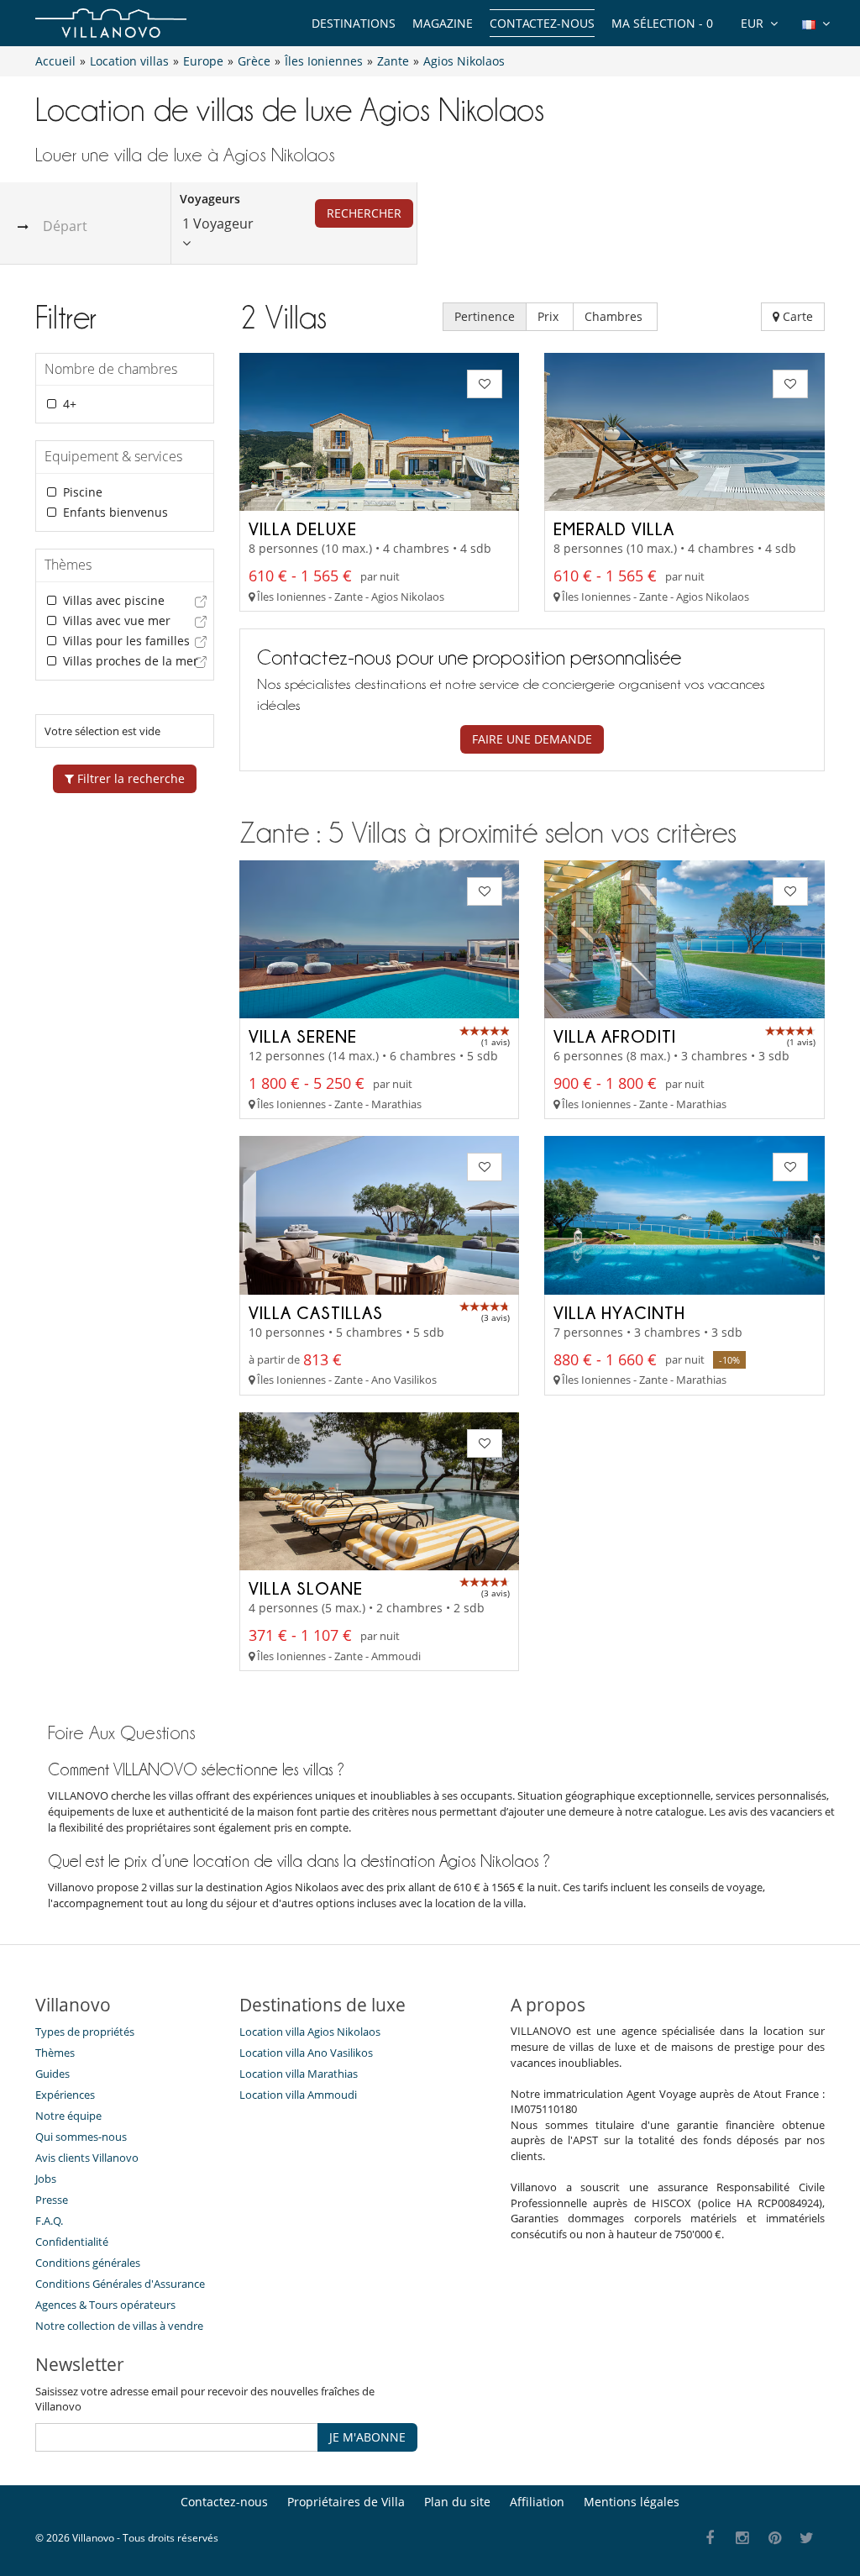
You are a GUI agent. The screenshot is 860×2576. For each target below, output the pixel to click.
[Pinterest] (775, 2539)
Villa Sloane (306, 1588)
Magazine (443, 23)
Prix (550, 316)
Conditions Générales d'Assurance (120, 2284)
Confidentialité (72, 2242)
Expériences (65, 2095)
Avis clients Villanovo (87, 2158)
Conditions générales (88, 2263)
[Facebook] (710, 2539)
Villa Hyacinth (619, 1312)
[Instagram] (743, 2539)
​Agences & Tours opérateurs (105, 2305)
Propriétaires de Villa (346, 2502)
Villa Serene (303, 1036)
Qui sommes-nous (81, 2137)
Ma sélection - (662, 23)
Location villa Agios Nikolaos (310, 2032)
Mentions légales (632, 2502)
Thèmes (55, 2053)
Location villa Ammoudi (298, 2095)
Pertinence (485, 316)
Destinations (354, 23)
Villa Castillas (316, 1312)
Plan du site (457, 2502)
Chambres (615, 316)
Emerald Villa (614, 528)
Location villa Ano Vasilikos (306, 2053)
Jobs (46, 2179)
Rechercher (364, 213)
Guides (52, 2074)
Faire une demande (532, 739)
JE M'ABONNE (367, 2437)
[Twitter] (808, 2539)
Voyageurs (210, 199)
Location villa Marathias (299, 2074)
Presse (52, 2200)
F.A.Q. (49, 2221)
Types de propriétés (85, 2032)
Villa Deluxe (303, 528)
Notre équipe (68, 2116)
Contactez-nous (542, 23)
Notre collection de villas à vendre (121, 2326)
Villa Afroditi (615, 1036)
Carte (796, 316)
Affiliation (537, 2502)
